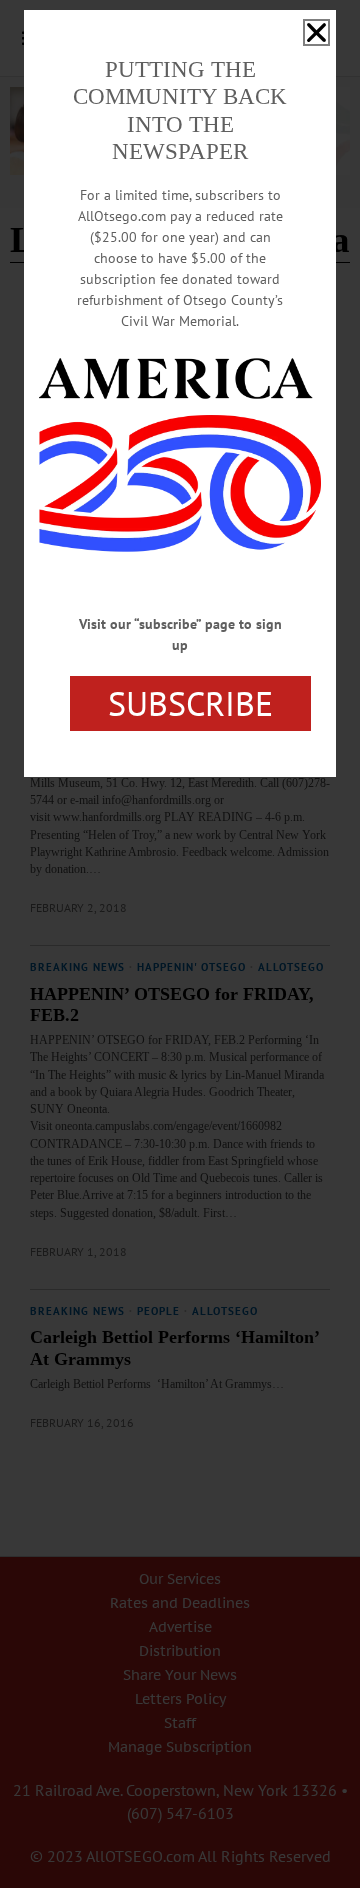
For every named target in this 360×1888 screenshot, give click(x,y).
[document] (180, 944)
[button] (316, 32)
